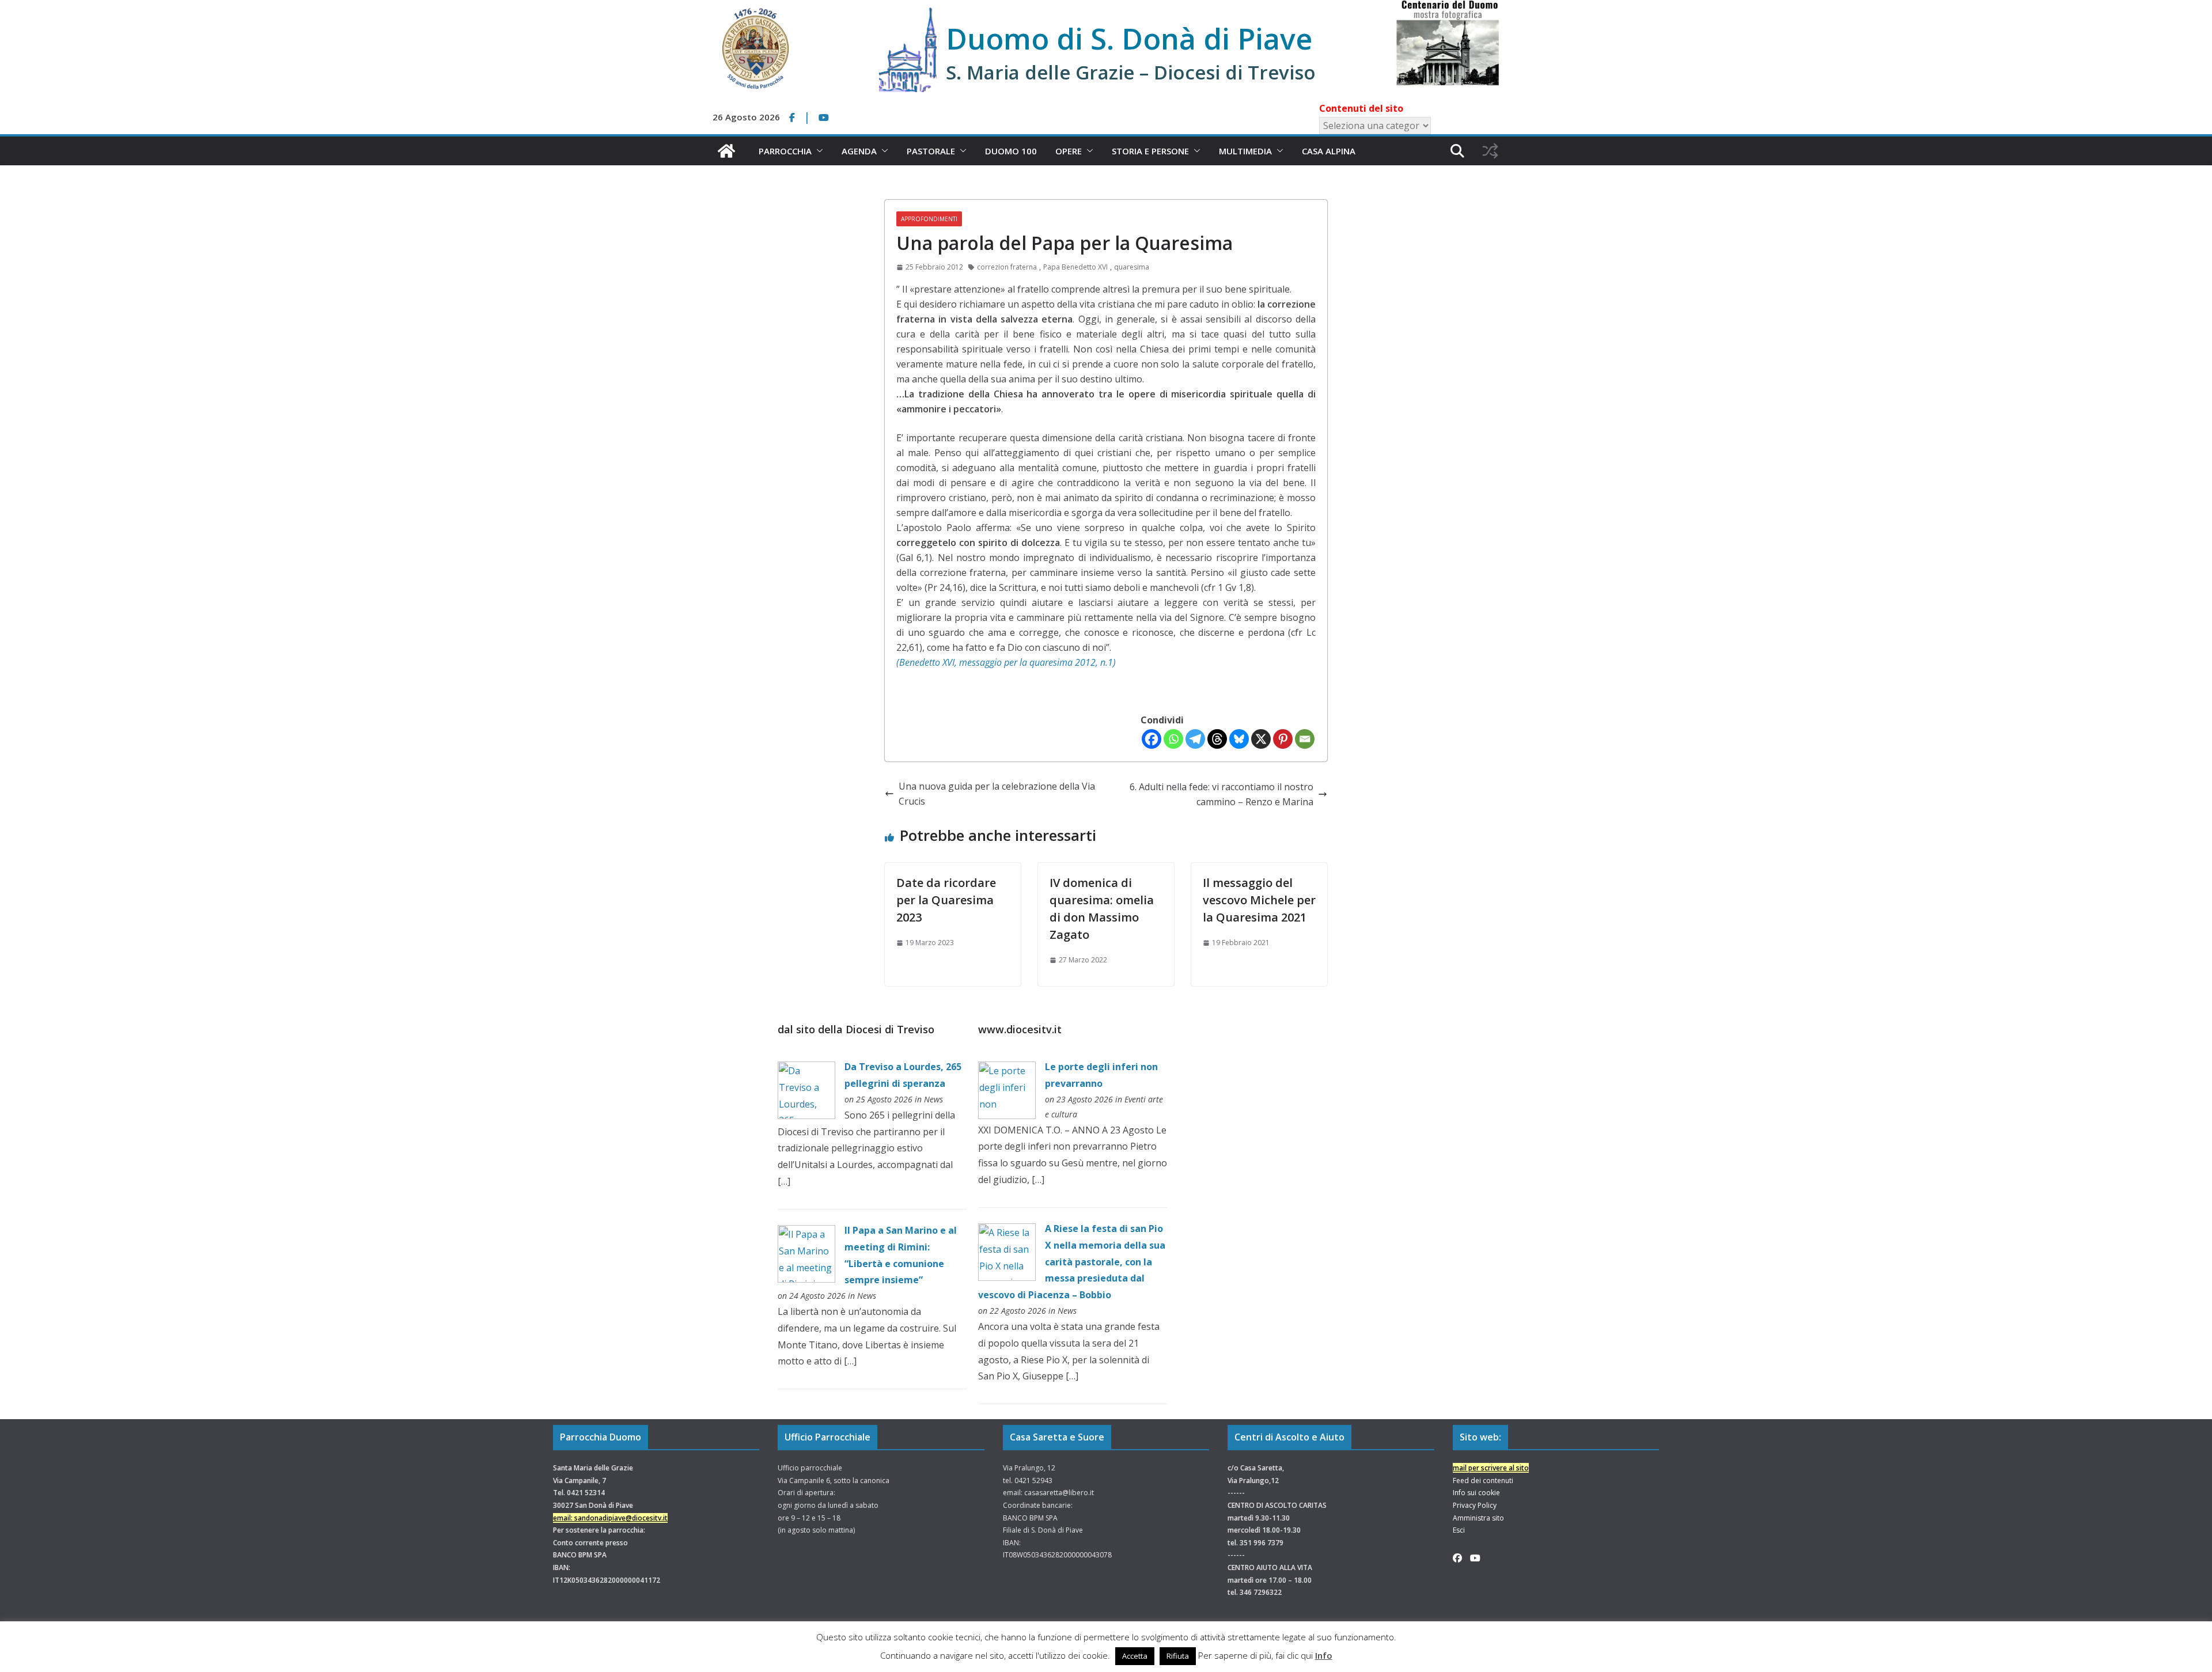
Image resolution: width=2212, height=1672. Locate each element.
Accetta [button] (1135, 1656)
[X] (1261, 739)
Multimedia (1245, 151)
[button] (817, 151)
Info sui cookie (1476, 1493)
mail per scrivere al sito (1491, 1468)
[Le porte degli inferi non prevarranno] (1007, 1070)
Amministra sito (1478, 1518)
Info (1324, 1655)
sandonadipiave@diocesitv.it (621, 1518)
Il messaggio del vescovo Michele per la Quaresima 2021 (1259, 900)
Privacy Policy (1475, 1505)
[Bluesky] (1239, 739)
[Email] (1305, 739)
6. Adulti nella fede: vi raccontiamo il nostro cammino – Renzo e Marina (1221, 794)
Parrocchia (785, 151)
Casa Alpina (1329, 151)
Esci (1459, 1530)
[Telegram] (1195, 739)
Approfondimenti (929, 219)
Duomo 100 (1011, 151)
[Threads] (1217, 739)
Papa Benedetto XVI (1075, 267)
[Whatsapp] (1173, 739)
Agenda (859, 151)
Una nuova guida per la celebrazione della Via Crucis (997, 794)
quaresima (1132, 267)
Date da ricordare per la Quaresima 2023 (946, 900)
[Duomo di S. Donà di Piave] (726, 151)
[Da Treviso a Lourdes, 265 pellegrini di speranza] (806, 1070)
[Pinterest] (1283, 739)
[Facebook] (1152, 739)
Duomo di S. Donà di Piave (1129, 39)
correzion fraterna (1007, 267)
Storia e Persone (1150, 151)
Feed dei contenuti (1483, 1480)
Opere (1069, 151)
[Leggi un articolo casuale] (1490, 151)
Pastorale (931, 151)
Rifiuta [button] (1178, 1656)
